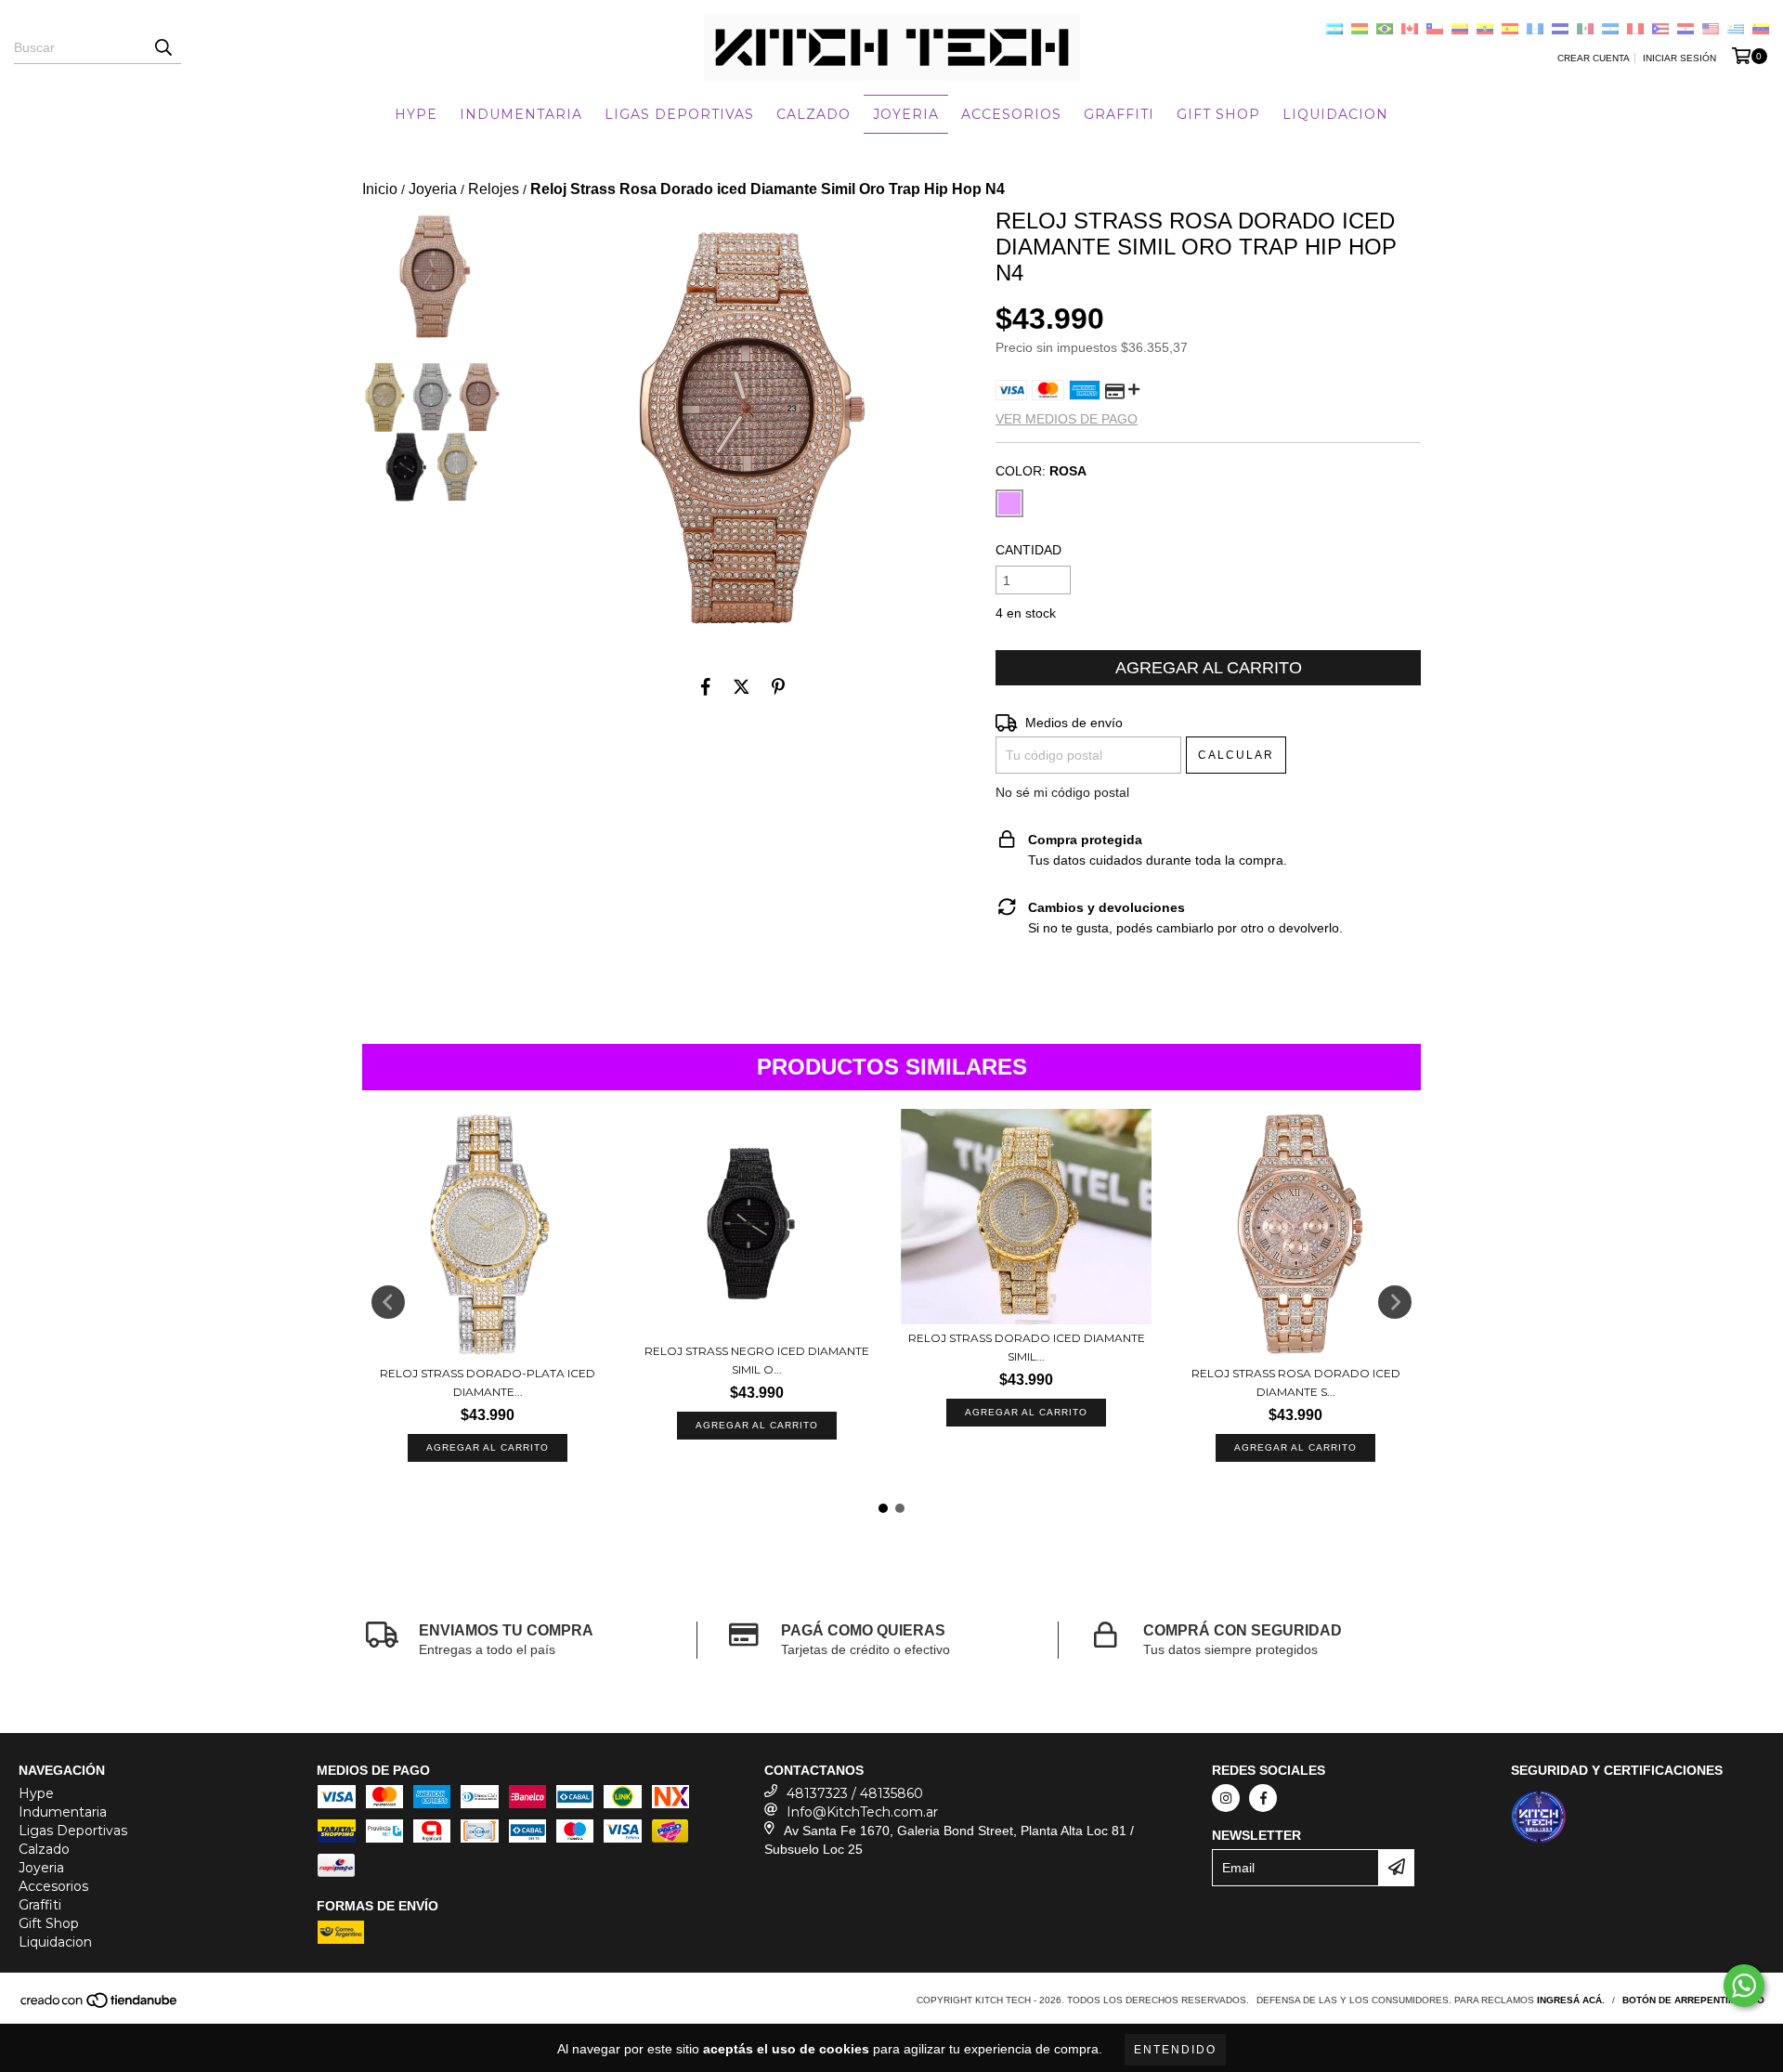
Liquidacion (1335, 114)
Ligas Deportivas (679, 114)
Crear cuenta (1594, 58)
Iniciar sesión (1679, 58)
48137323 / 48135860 (855, 1793)
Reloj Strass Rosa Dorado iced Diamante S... (1296, 1382)
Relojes (494, 189)
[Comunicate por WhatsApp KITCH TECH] (1744, 1986)
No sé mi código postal (1062, 792)
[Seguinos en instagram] (1226, 1798)
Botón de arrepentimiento (1693, 2000)
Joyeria (906, 114)
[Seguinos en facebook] (1263, 1798)
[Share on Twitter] (742, 686)
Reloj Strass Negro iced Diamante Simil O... (757, 1360)
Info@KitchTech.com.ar (862, 1812)
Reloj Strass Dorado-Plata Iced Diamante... (488, 1382)
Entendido (1175, 2050)
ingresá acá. (1571, 2000)
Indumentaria (521, 114)
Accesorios (1011, 114)
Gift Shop (1218, 114)
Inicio (380, 189)
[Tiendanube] (100, 2007)
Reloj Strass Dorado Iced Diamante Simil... (1027, 1347)
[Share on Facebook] (706, 686)
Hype (416, 114)
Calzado (813, 114)
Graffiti (1119, 114)
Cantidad (1028, 550)
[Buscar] (163, 47)
